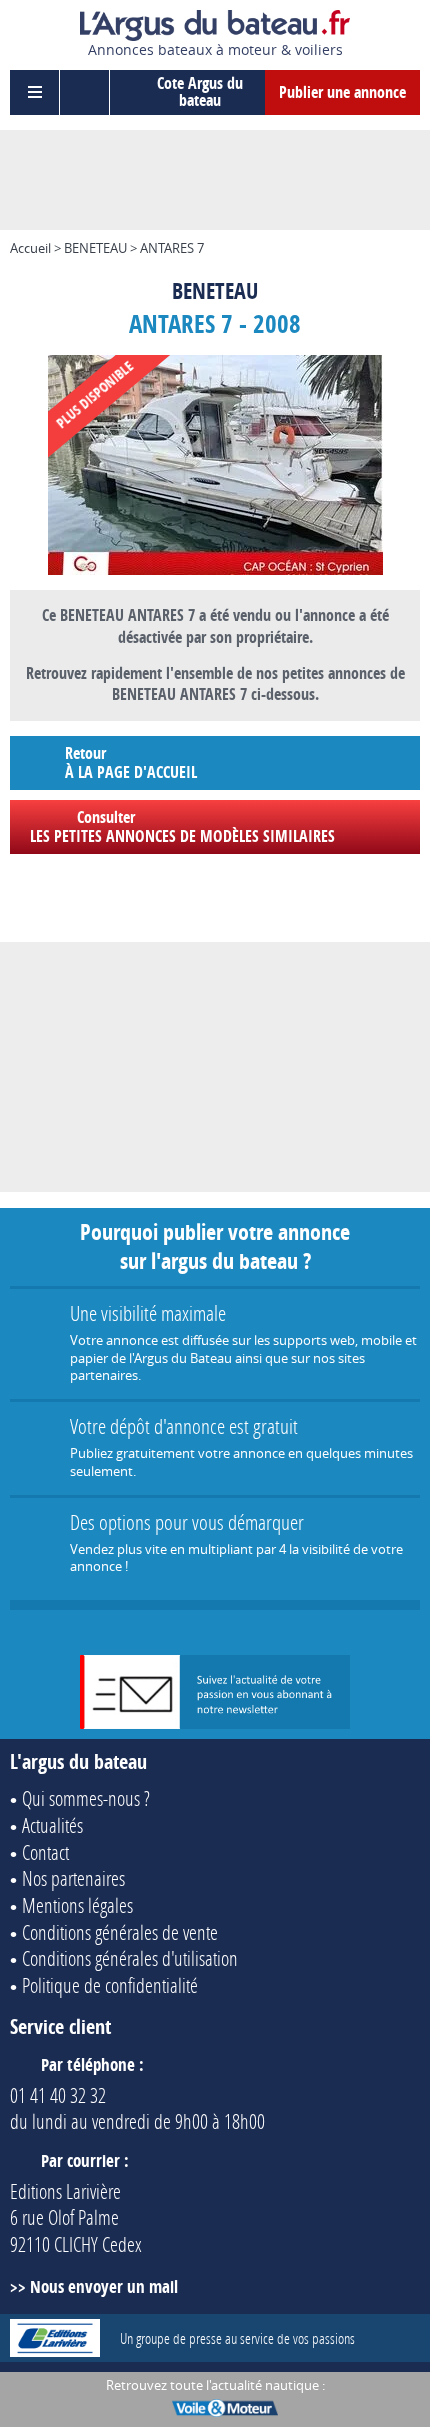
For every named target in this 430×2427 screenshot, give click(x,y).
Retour (131, 762)
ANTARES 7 (172, 248)
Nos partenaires (73, 1878)
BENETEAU (95, 248)
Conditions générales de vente (120, 1932)
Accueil (30, 248)
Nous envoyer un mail (104, 2286)
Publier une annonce (342, 92)
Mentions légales (77, 1905)
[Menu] (35, 92)
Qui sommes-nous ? (86, 1798)
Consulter (182, 826)
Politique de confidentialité (110, 1985)
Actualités (52, 1825)
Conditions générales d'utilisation (130, 1958)
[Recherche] (85, 92)
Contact (45, 1852)
